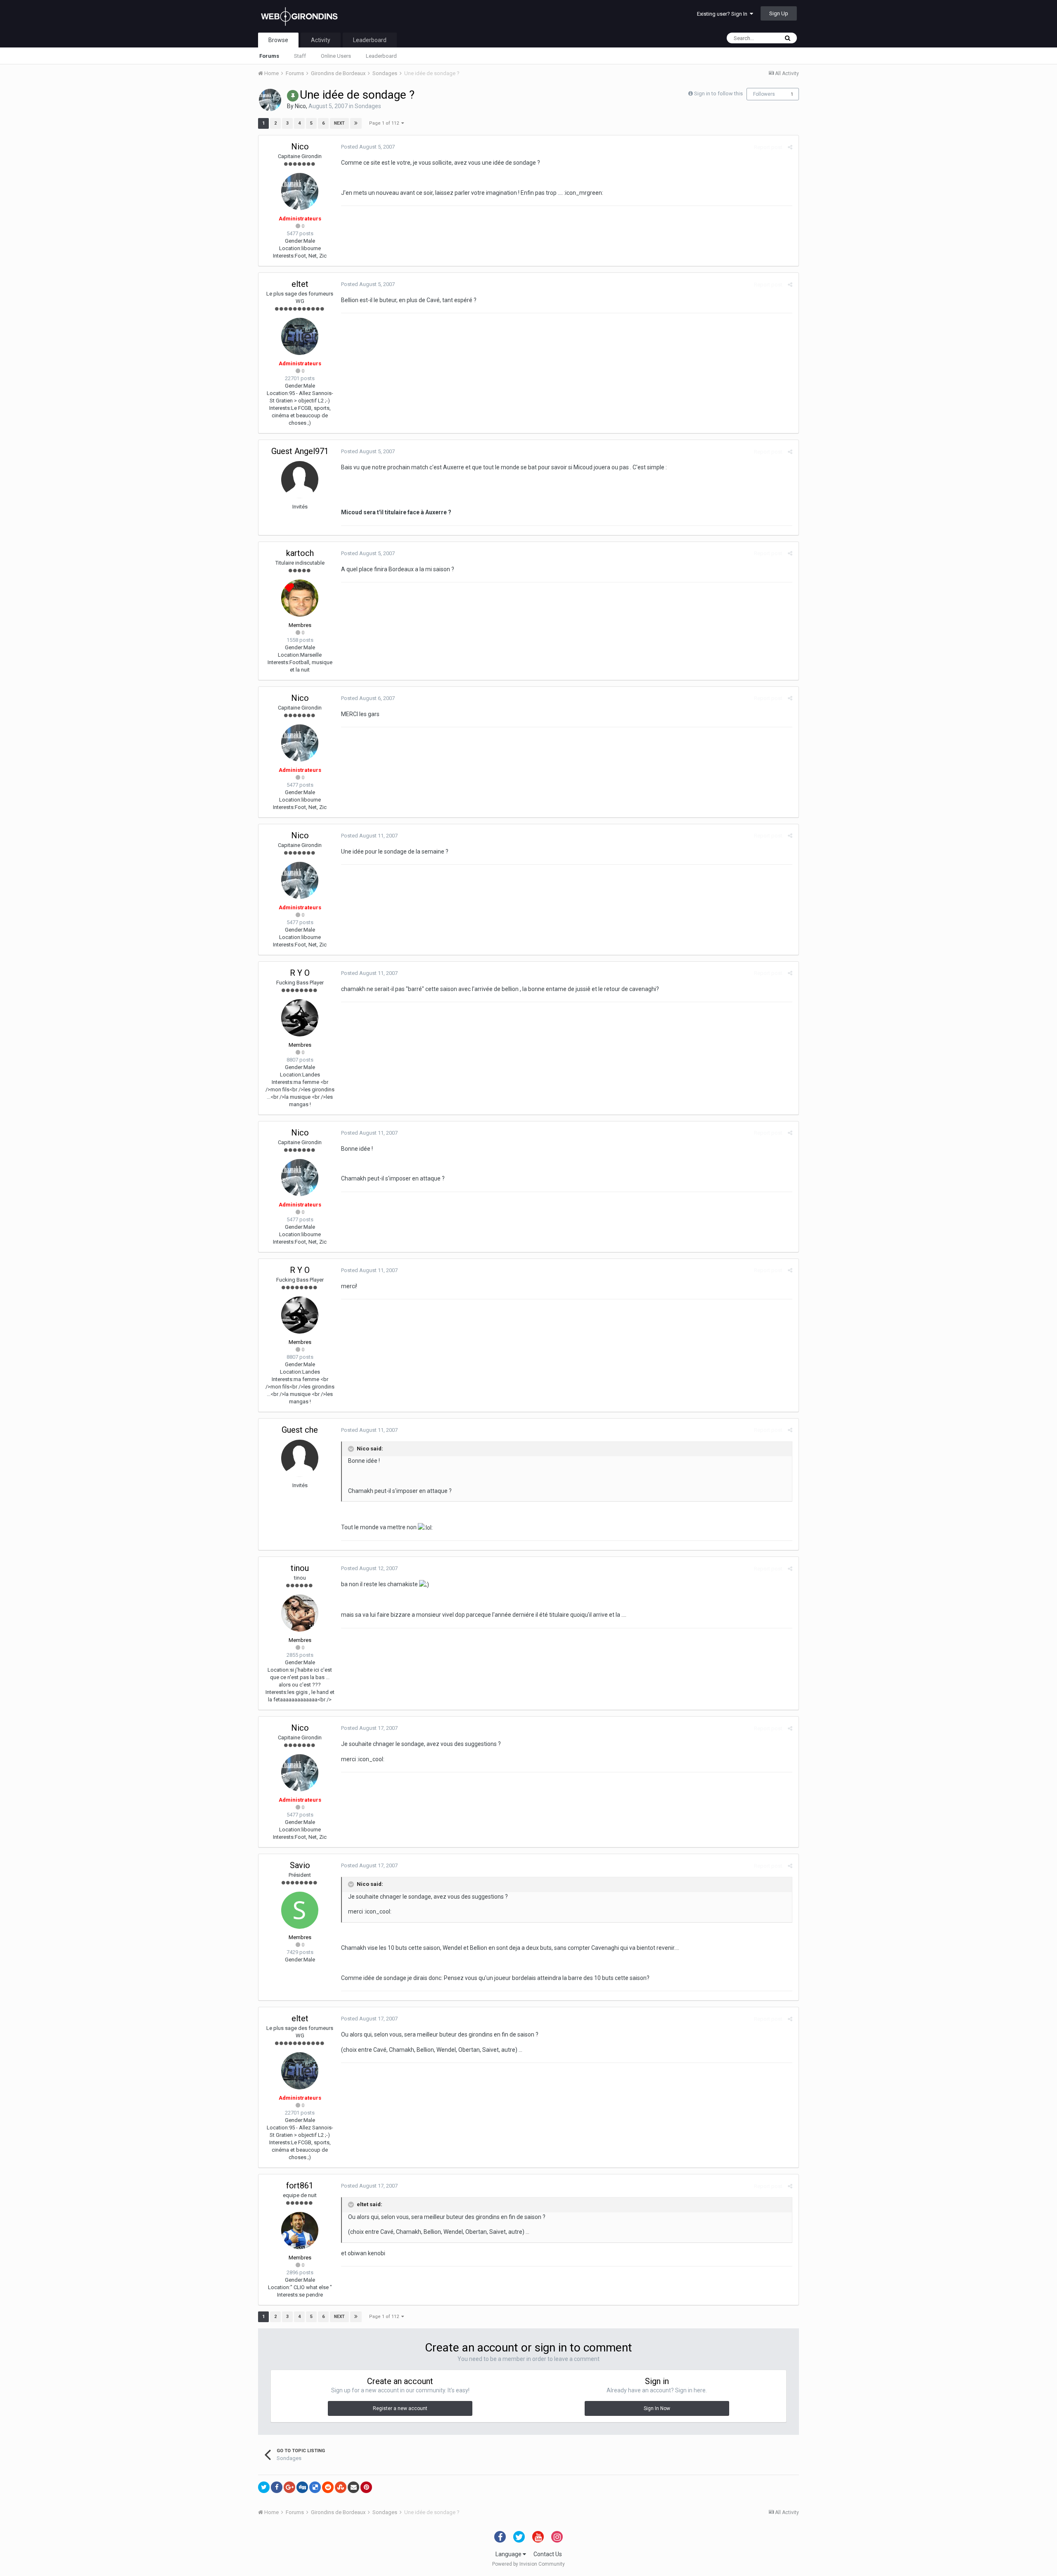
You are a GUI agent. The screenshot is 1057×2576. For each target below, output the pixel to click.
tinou (300, 1568)
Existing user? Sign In (723, 14)
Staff (300, 56)
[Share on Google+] (289, 2487)
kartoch (300, 553)
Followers (764, 94)
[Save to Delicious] (315, 2487)
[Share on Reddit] (328, 2487)
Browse (278, 40)
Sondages (368, 106)
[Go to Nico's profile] (270, 100)
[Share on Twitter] (264, 2487)
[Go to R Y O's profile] (300, 1018)
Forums (269, 56)
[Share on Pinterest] (366, 2487)
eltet (300, 284)
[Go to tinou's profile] (300, 1613)
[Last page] (356, 123)
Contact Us (548, 2554)
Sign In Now (657, 2408)
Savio (300, 1865)
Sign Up (779, 13)
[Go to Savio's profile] (300, 1910)
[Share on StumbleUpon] (341, 2487)
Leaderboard (381, 56)
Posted (368, 147)
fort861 (300, 2186)
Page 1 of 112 (385, 123)
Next (339, 123)
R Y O (300, 973)
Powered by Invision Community (528, 2564)
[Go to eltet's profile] (300, 336)
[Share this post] (790, 147)
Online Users (336, 56)
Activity (321, 40)
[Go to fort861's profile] (300, 2231)
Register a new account (400, 2408)
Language (509, 2554)
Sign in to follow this (718, 93)
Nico (300, 106)
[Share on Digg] (302, 2487)
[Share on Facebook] (277, 2487)
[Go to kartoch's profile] (300, 598)
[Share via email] (353, 2487)
